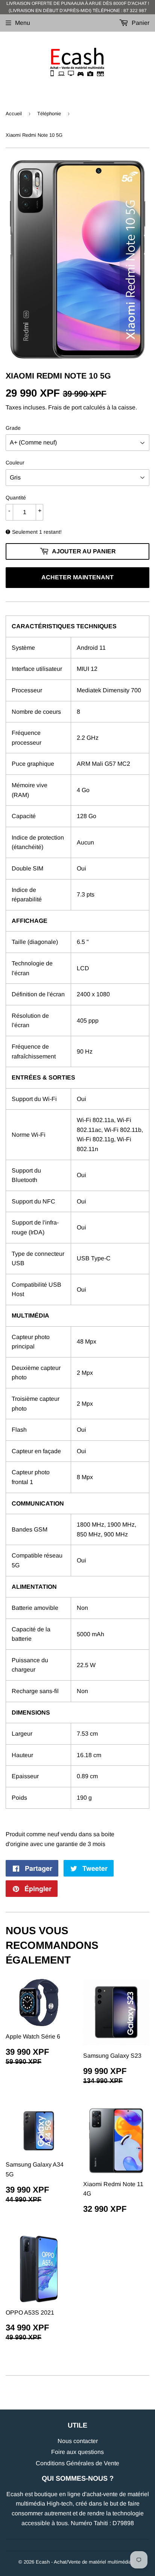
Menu (23, 23)
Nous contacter (78, 2441)
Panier (140, 23)
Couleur (15, 463)
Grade (13, 428)
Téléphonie (49, 114)
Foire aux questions (77, 2452)
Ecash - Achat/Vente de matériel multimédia (84, 2562)
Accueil (14, 114)
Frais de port (65, 407)
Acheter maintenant (77, 577)
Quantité (16, 498)
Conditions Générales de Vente (77, 2463)
